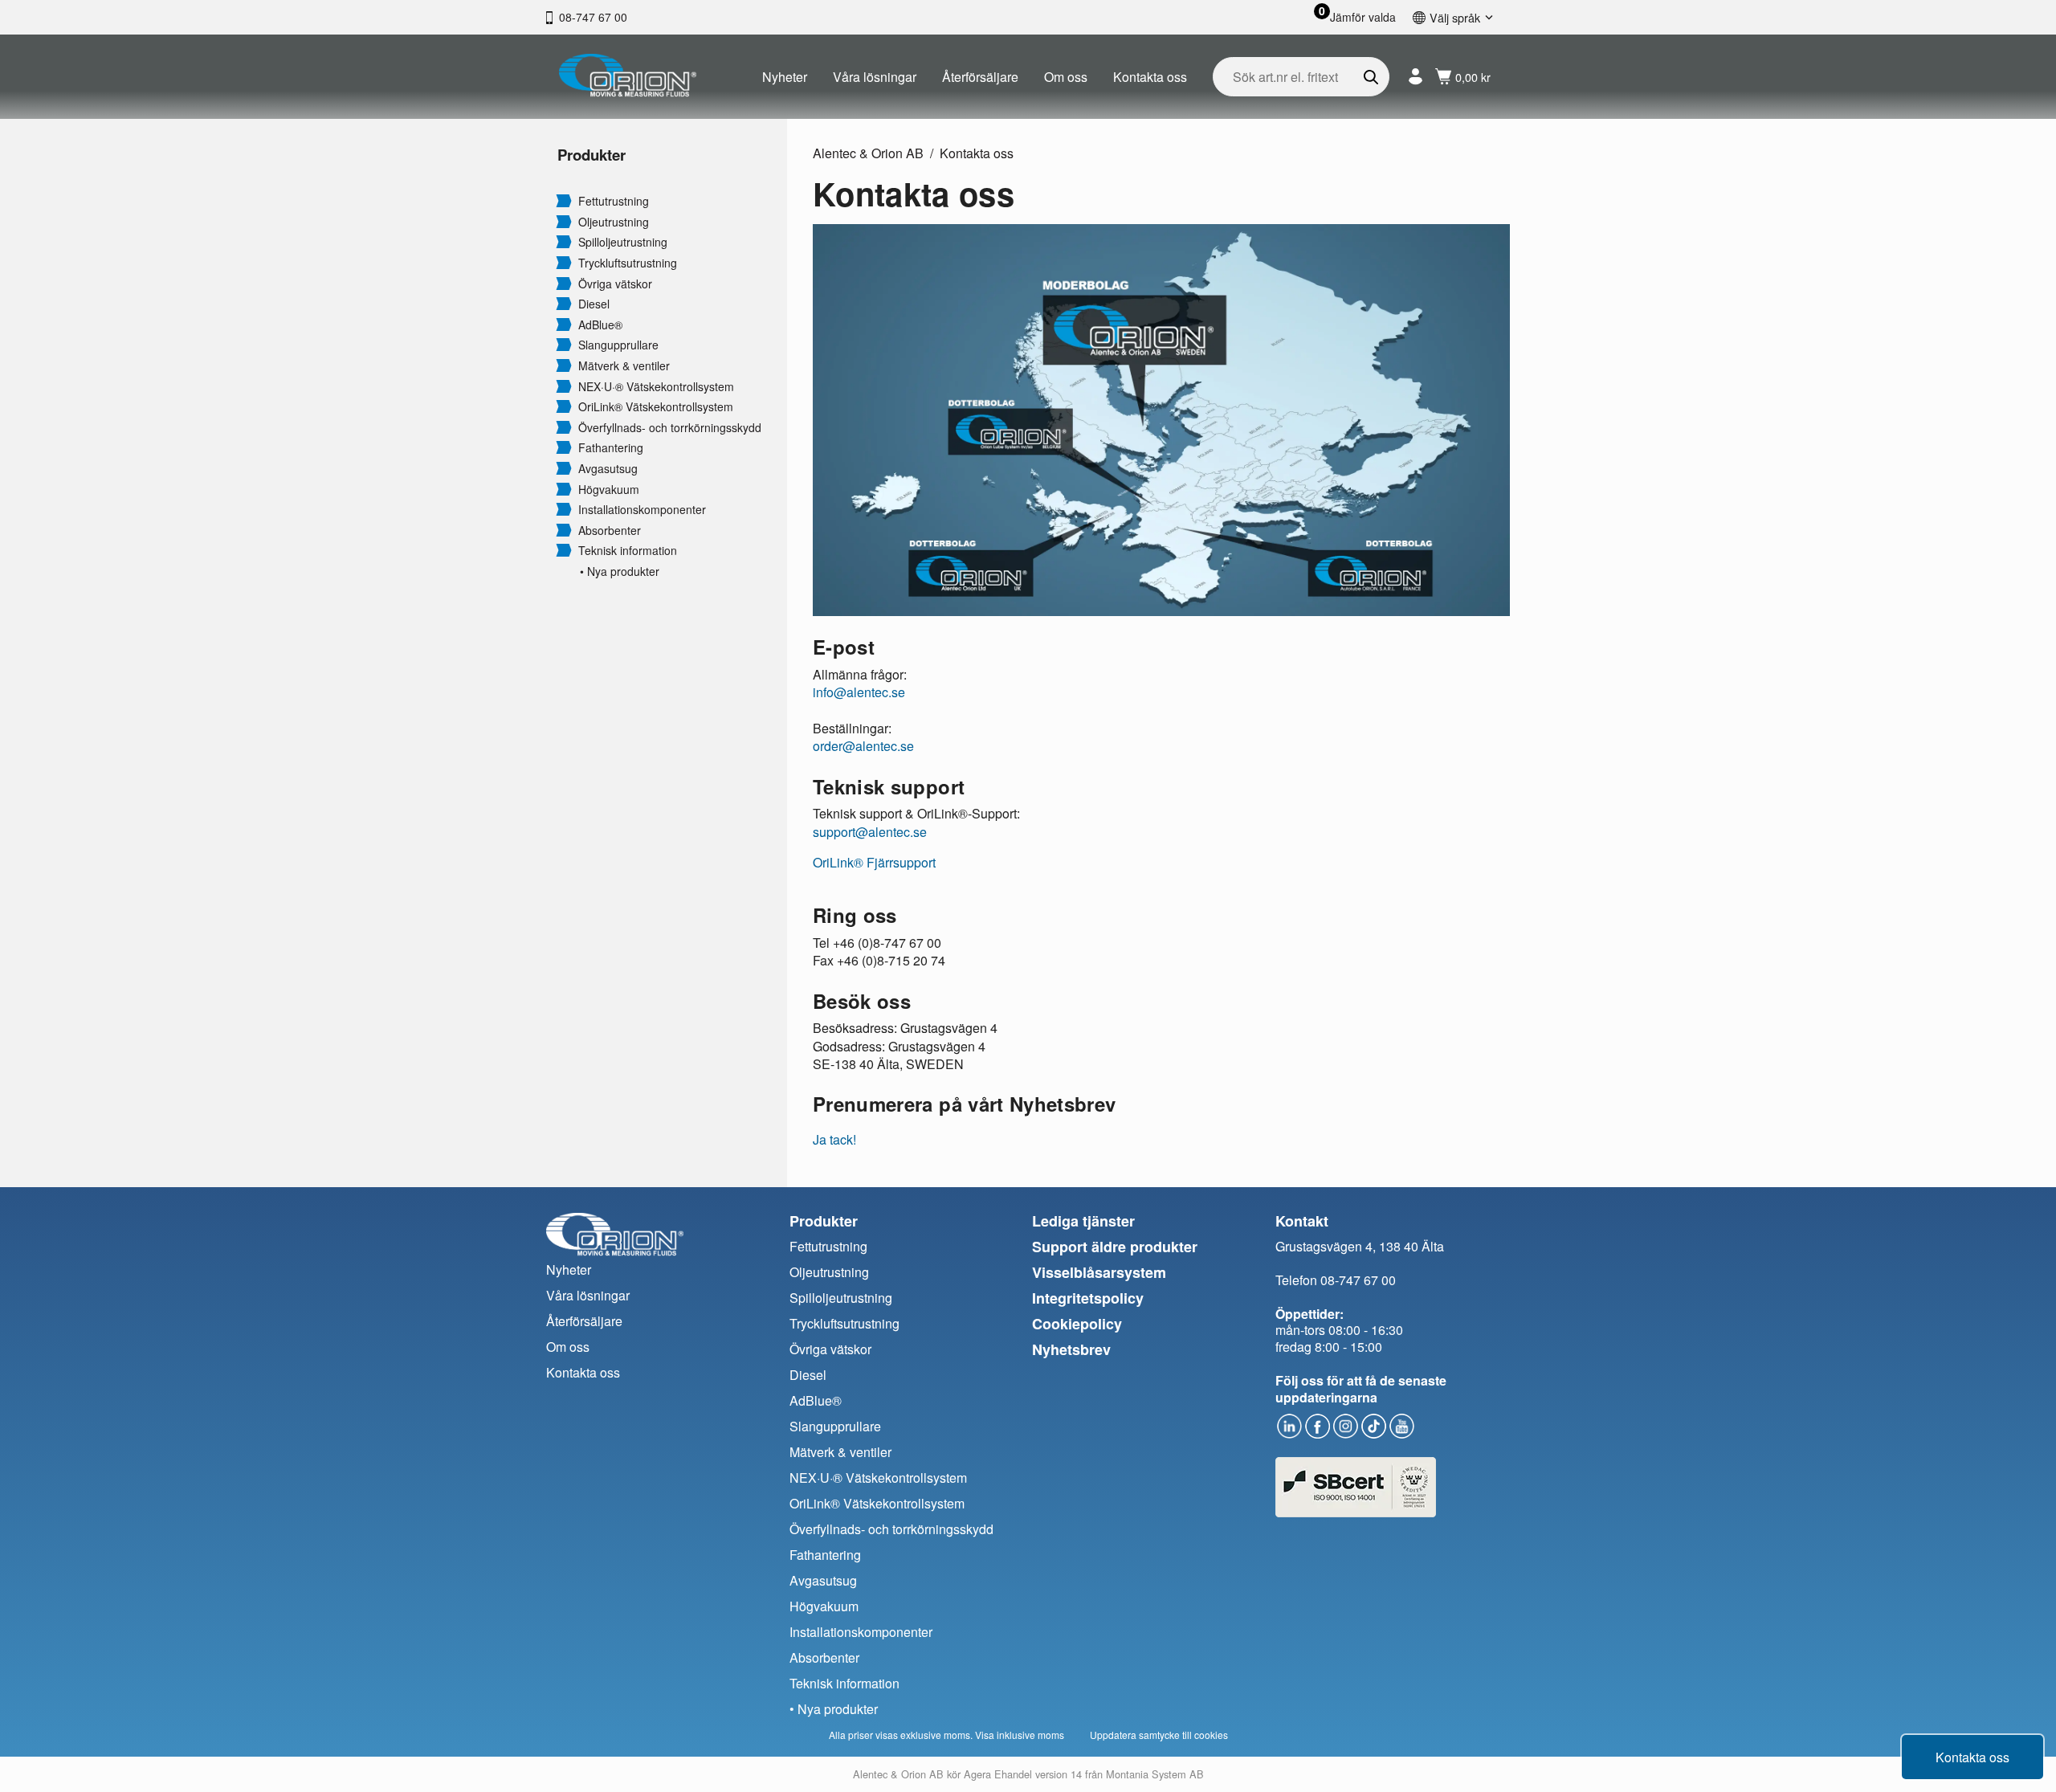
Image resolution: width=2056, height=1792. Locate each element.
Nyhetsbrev (1071, 1349)
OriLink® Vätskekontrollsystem (656, 407)
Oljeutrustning (614, 222)
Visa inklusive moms (1020, 1735)
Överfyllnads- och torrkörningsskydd (670, 428)
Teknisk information (628, 551)
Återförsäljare (980, 77)
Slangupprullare (618, 345)
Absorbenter (610, 531)
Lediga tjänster (1083, 1221)
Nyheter (785, 77)
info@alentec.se (859, 692)
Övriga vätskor (615, 284)
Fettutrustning (614, 201)
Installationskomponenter (642, 510)
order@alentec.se (863, 746)
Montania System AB (1155, 1774)
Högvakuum (609, 490)
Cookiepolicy (1077, 1324)
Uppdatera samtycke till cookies (1159, 1735)
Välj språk (1455, 17)
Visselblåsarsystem (1099, 1272)
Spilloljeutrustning (623, 242)
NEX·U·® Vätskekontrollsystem (656, 387)
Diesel (594, 304)
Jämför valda (1363, 17)
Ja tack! (834, 1139)
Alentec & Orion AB (868, 153)
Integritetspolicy (1088, 1298)
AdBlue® (600, 325)
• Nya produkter (620, 571)
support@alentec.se (870, 832)
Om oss (1066, 77)
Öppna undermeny (564, 200)
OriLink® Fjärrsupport (874, 862)
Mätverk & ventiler (624, 366)
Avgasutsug (608, 469)
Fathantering (611, 448)
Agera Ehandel (998, 1774)
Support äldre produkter (1115, 1247)
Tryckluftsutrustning (628, 263)
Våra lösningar (875, 77)
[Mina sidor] (1416, 77)
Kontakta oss (1150, 77)
